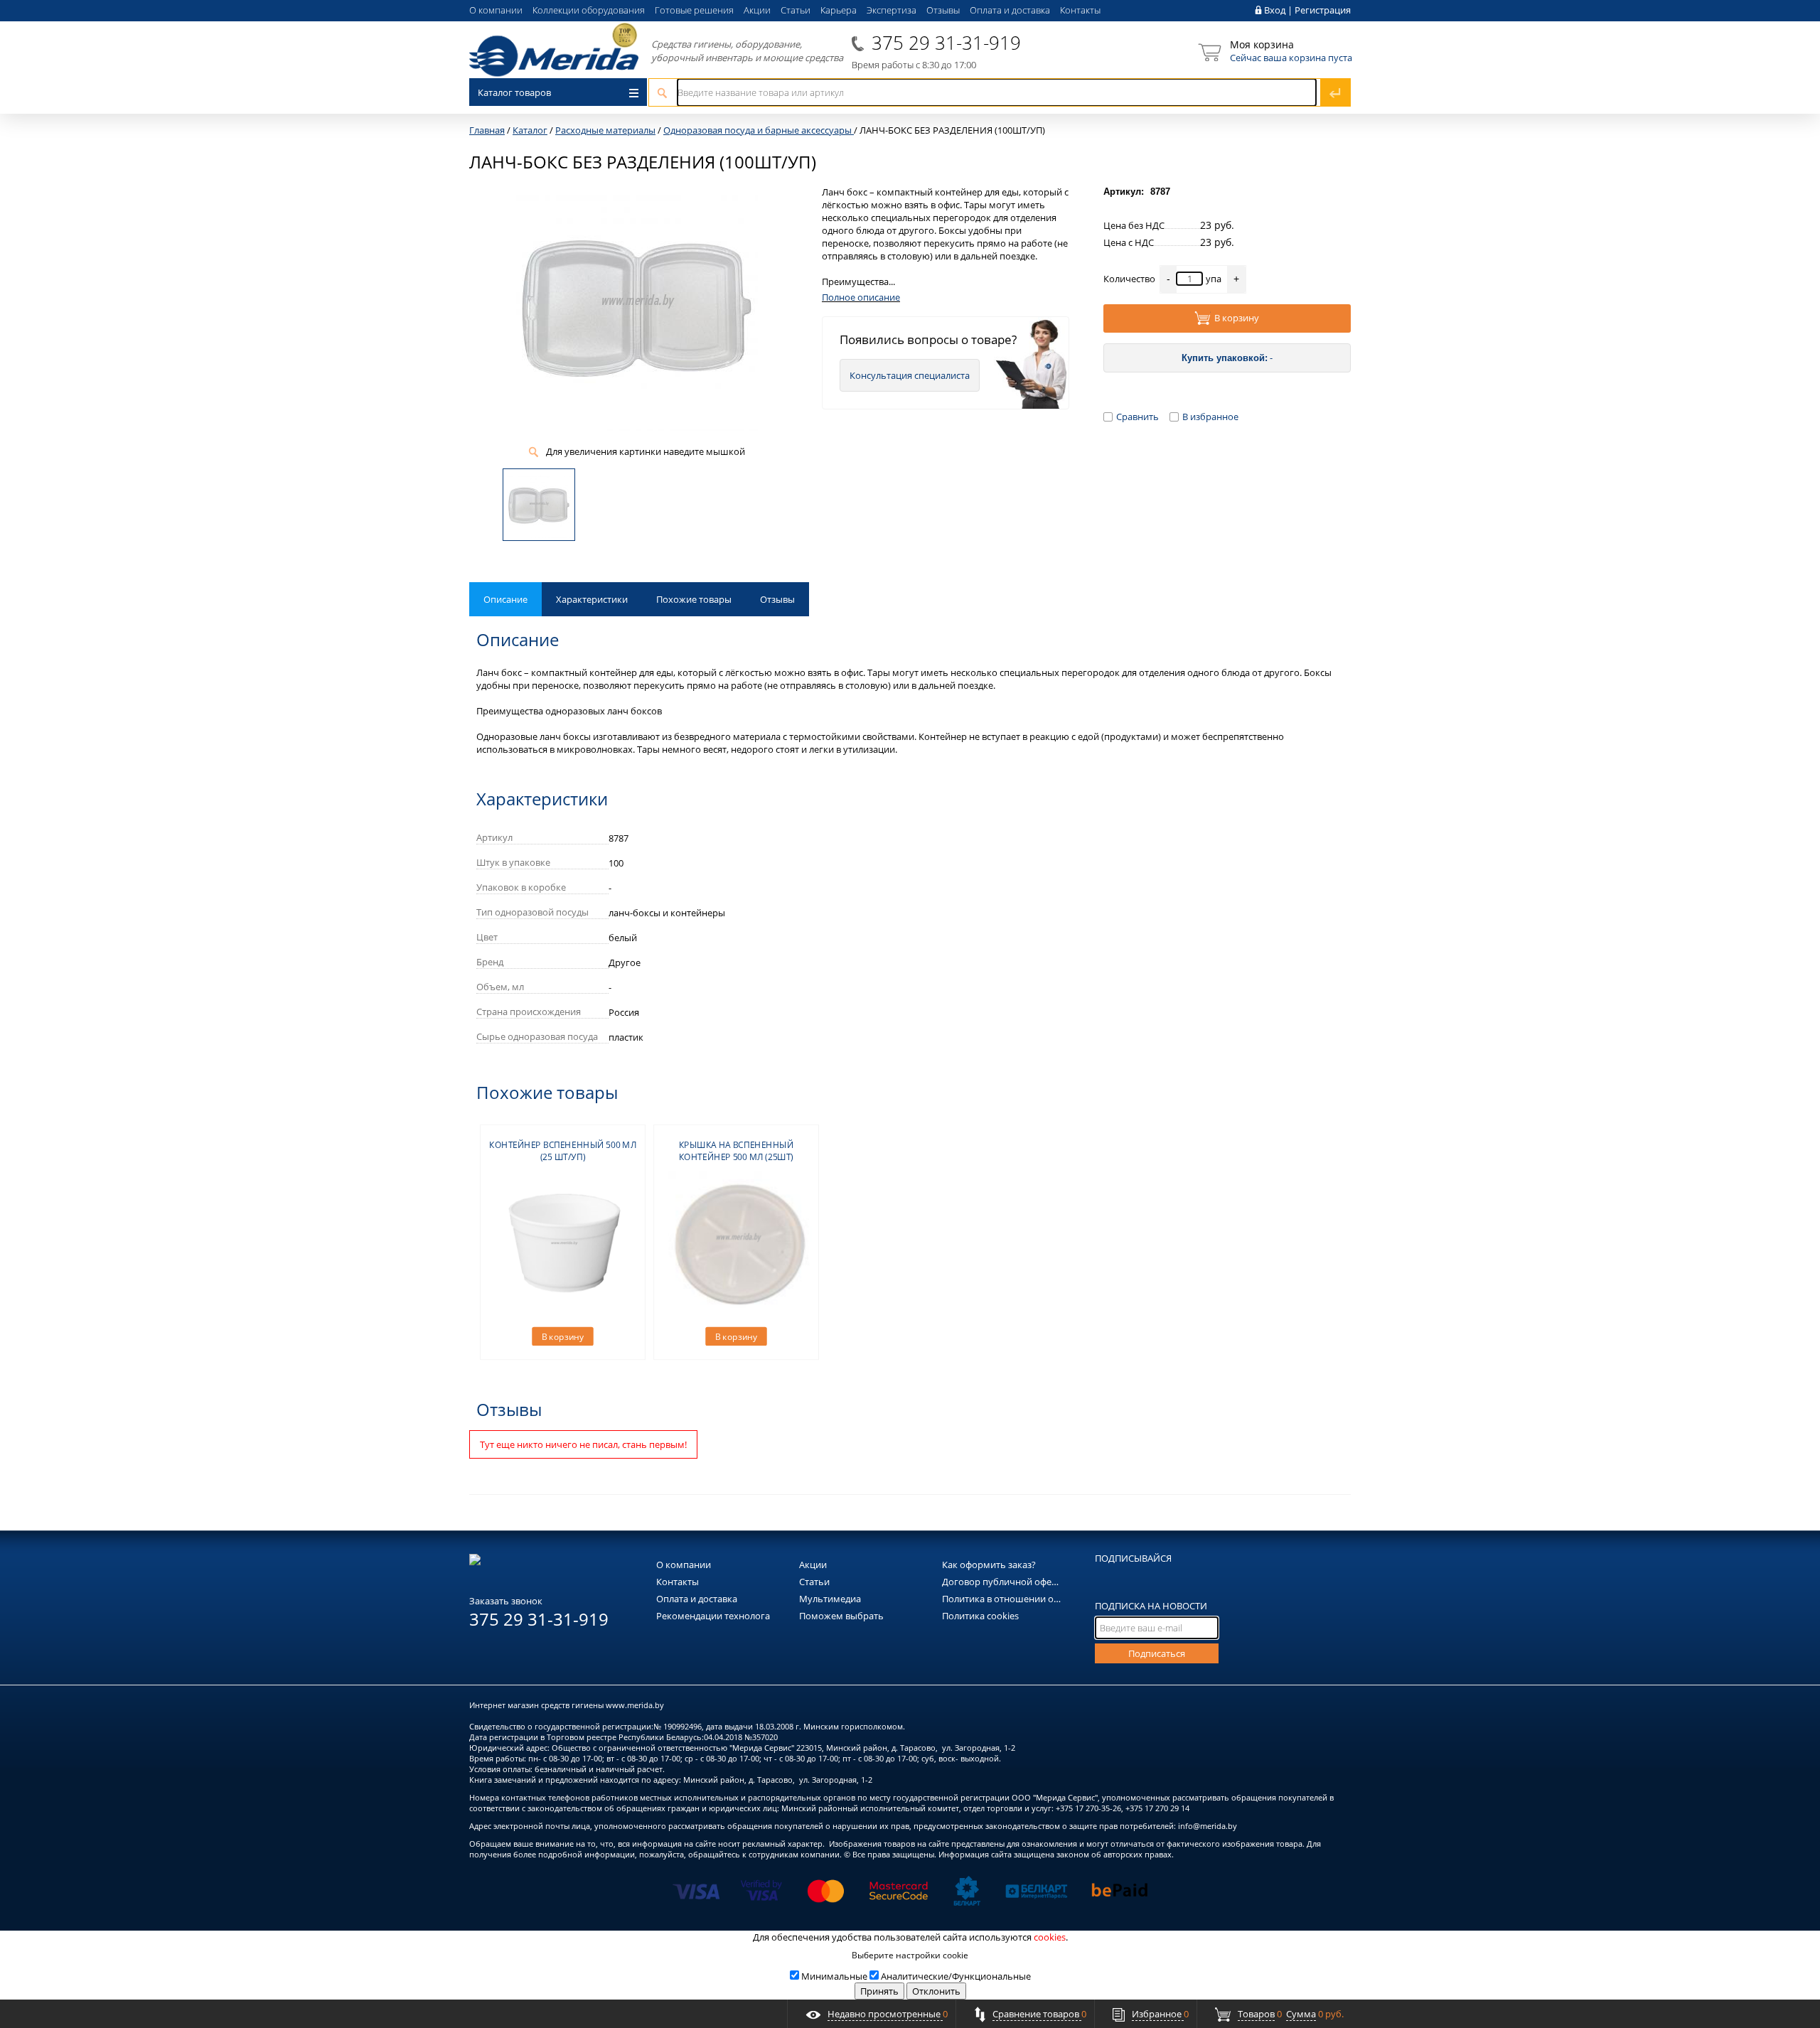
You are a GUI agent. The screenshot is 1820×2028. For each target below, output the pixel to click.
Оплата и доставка (1010, 10)
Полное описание (861, 297)
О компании (496, 10)
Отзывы (943, 10)
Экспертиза (892, 10)
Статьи (796, 10)
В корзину (1237, 318)
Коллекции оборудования (589, 10)
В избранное (1210, 417)
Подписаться (1157, 1653)
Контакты (1080, 10)
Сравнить (1137, 417)
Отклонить (936, 1991)
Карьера (839, 10)
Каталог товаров (514, 92)
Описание (505, 599)
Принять (879, 1991)
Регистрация (1323, 10)
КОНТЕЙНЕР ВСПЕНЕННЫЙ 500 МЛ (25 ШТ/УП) (563, 1151)
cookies (1050, 1937)
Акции (757, 10)
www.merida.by (635, 1705)
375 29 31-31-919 (946, 43)
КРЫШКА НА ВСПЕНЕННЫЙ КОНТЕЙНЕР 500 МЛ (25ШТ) (737, 1151)
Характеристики (592, 599)
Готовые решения (694, 10)
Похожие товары (694, 599)
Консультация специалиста (910, 375)
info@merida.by (1208, 1826)
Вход (1275, 10)
